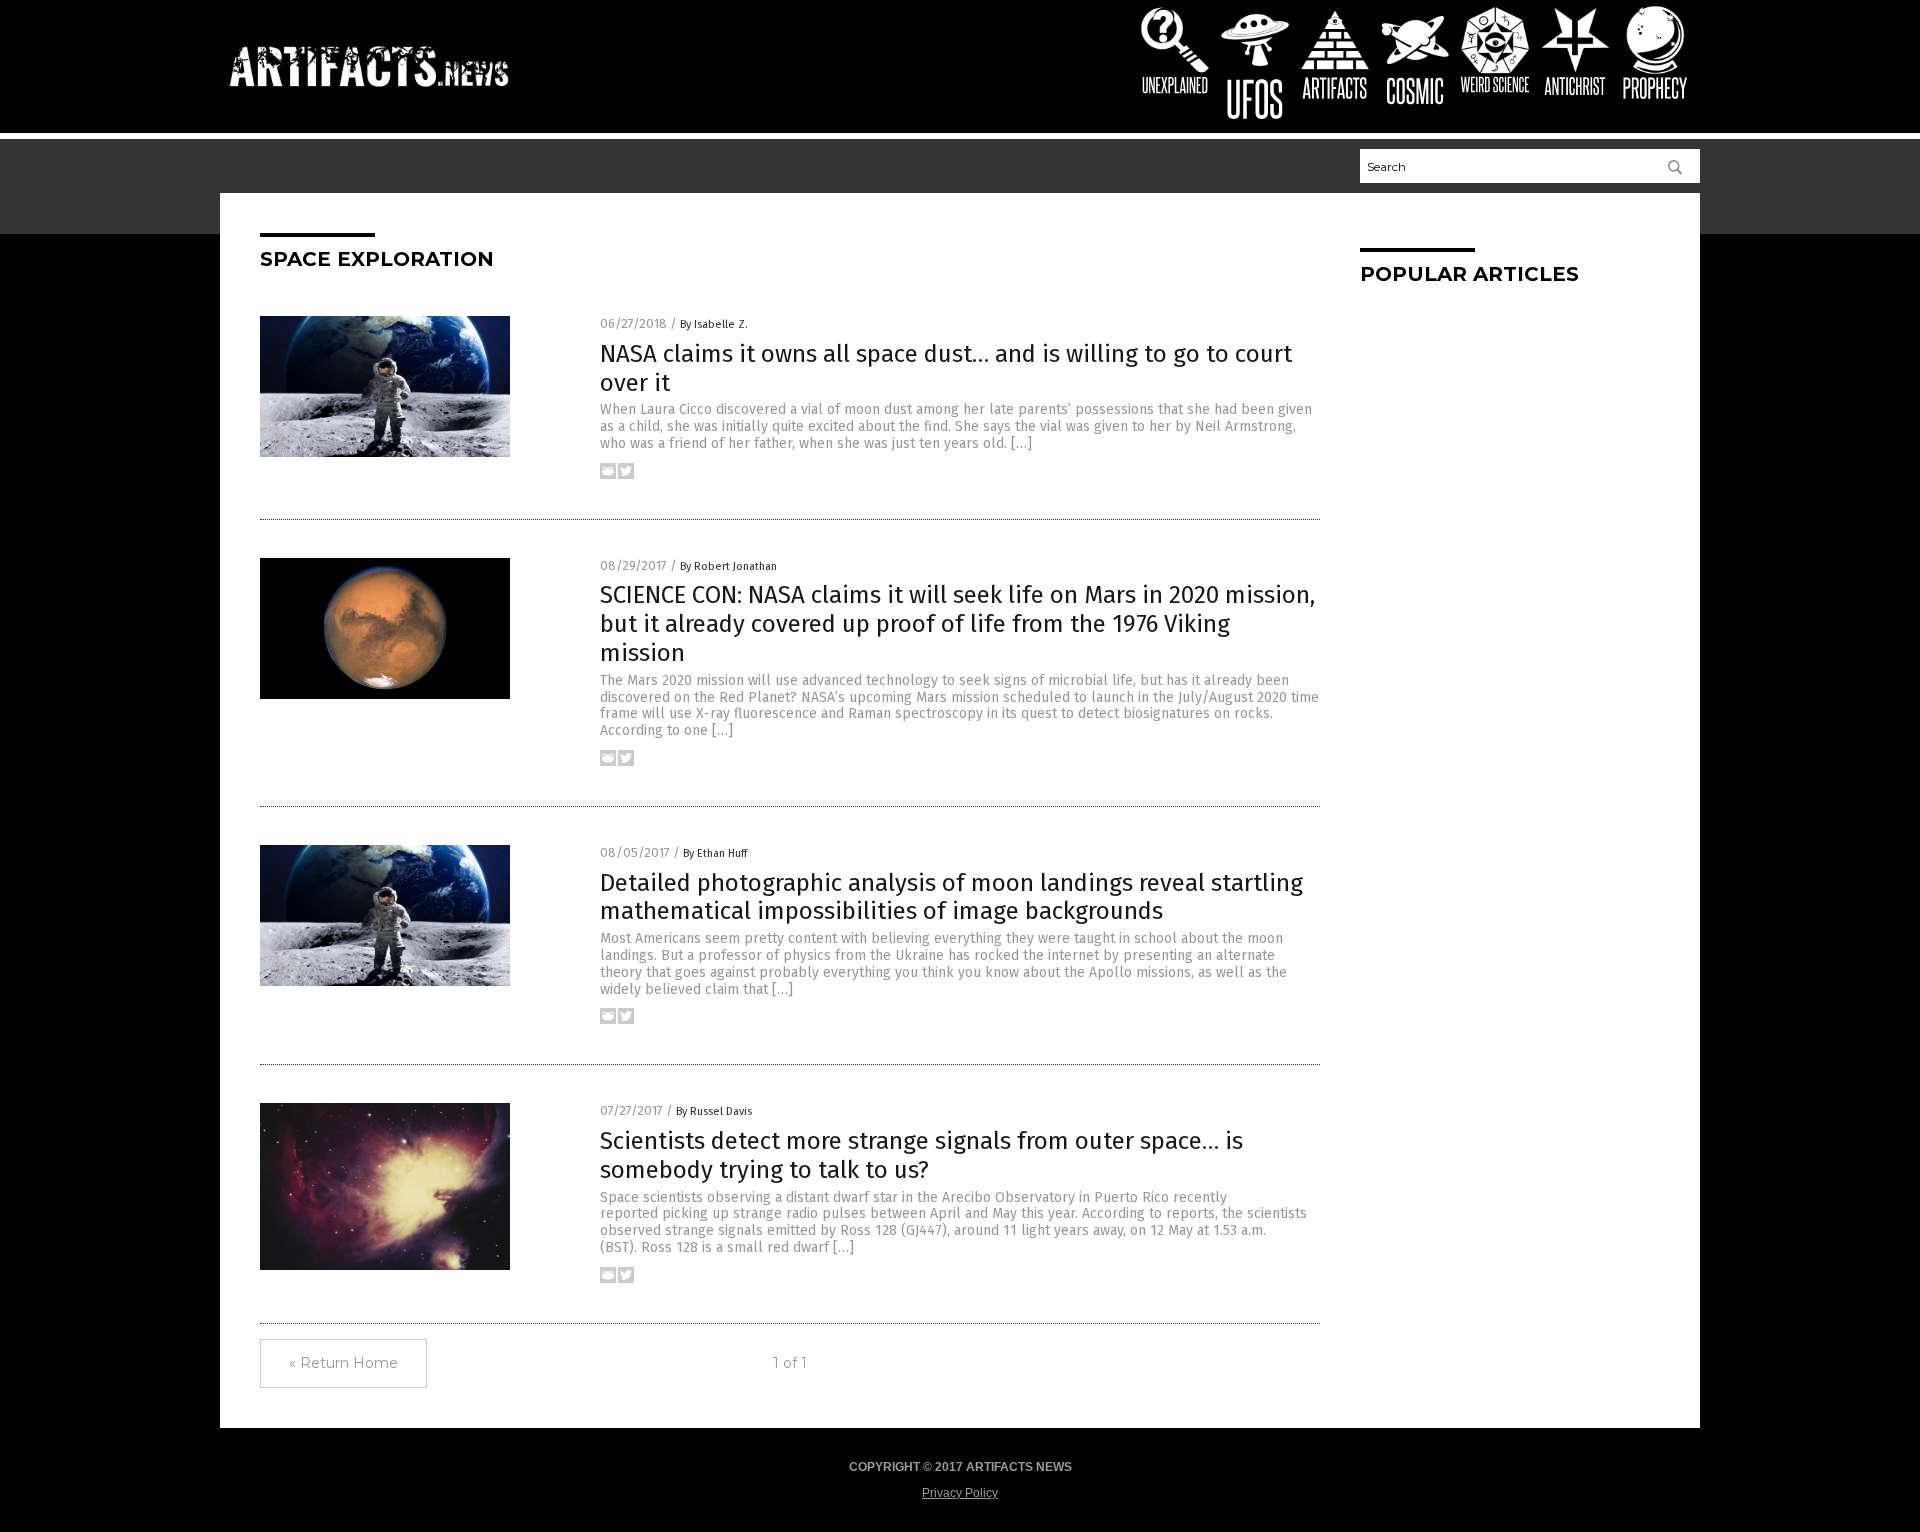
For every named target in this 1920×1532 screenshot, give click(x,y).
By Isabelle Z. (714, 324)
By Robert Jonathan (728, 566)
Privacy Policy (960, 1493)
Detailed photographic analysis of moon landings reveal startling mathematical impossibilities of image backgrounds (951, 897)
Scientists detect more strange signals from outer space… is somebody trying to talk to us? (921, 1155)
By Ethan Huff (715, 853)
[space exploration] (369, 96)
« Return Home (343, 1363)
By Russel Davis (714, 1111)
